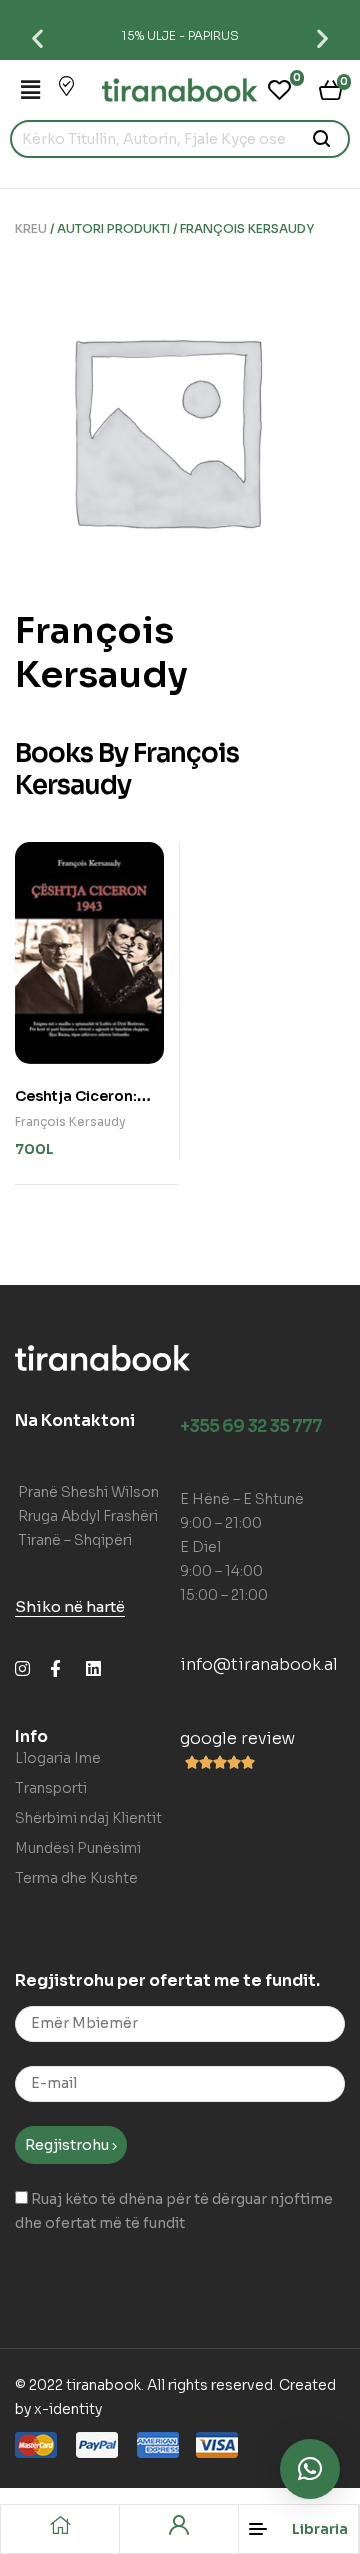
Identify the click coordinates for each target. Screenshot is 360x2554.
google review (237, 1738)
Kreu (31, 228)
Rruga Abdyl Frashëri (88, 1516)
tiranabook (103, 2385)
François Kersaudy (70, 1121)
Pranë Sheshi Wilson (88, 1492)
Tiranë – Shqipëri (75, 1540)
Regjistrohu (68, 2145)
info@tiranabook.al (259, 1664)
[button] (37, 37)
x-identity (68, 2409)
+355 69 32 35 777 (251, 1426)
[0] (279, 90)
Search (322, 139)
